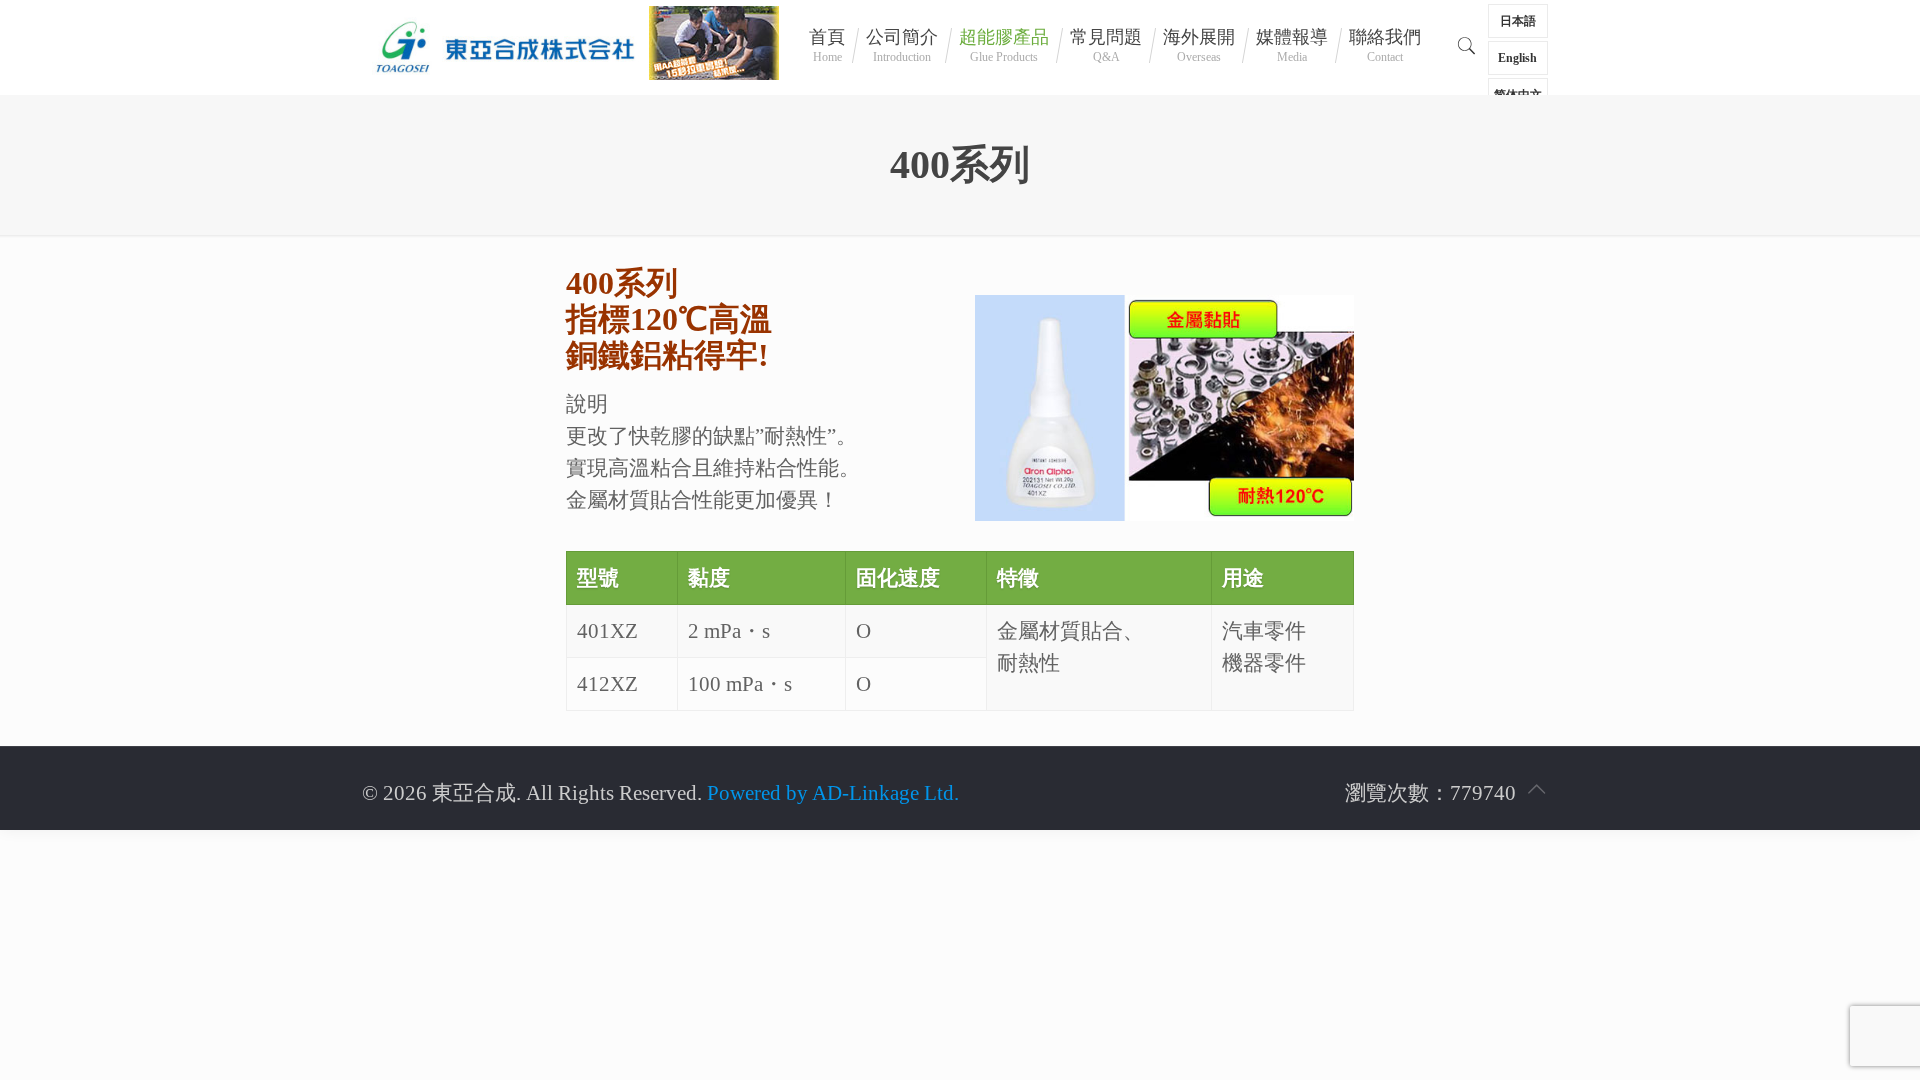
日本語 (1518, 21)
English (1517, 58)
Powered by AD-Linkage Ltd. (833, 793)
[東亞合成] (505, 45)
